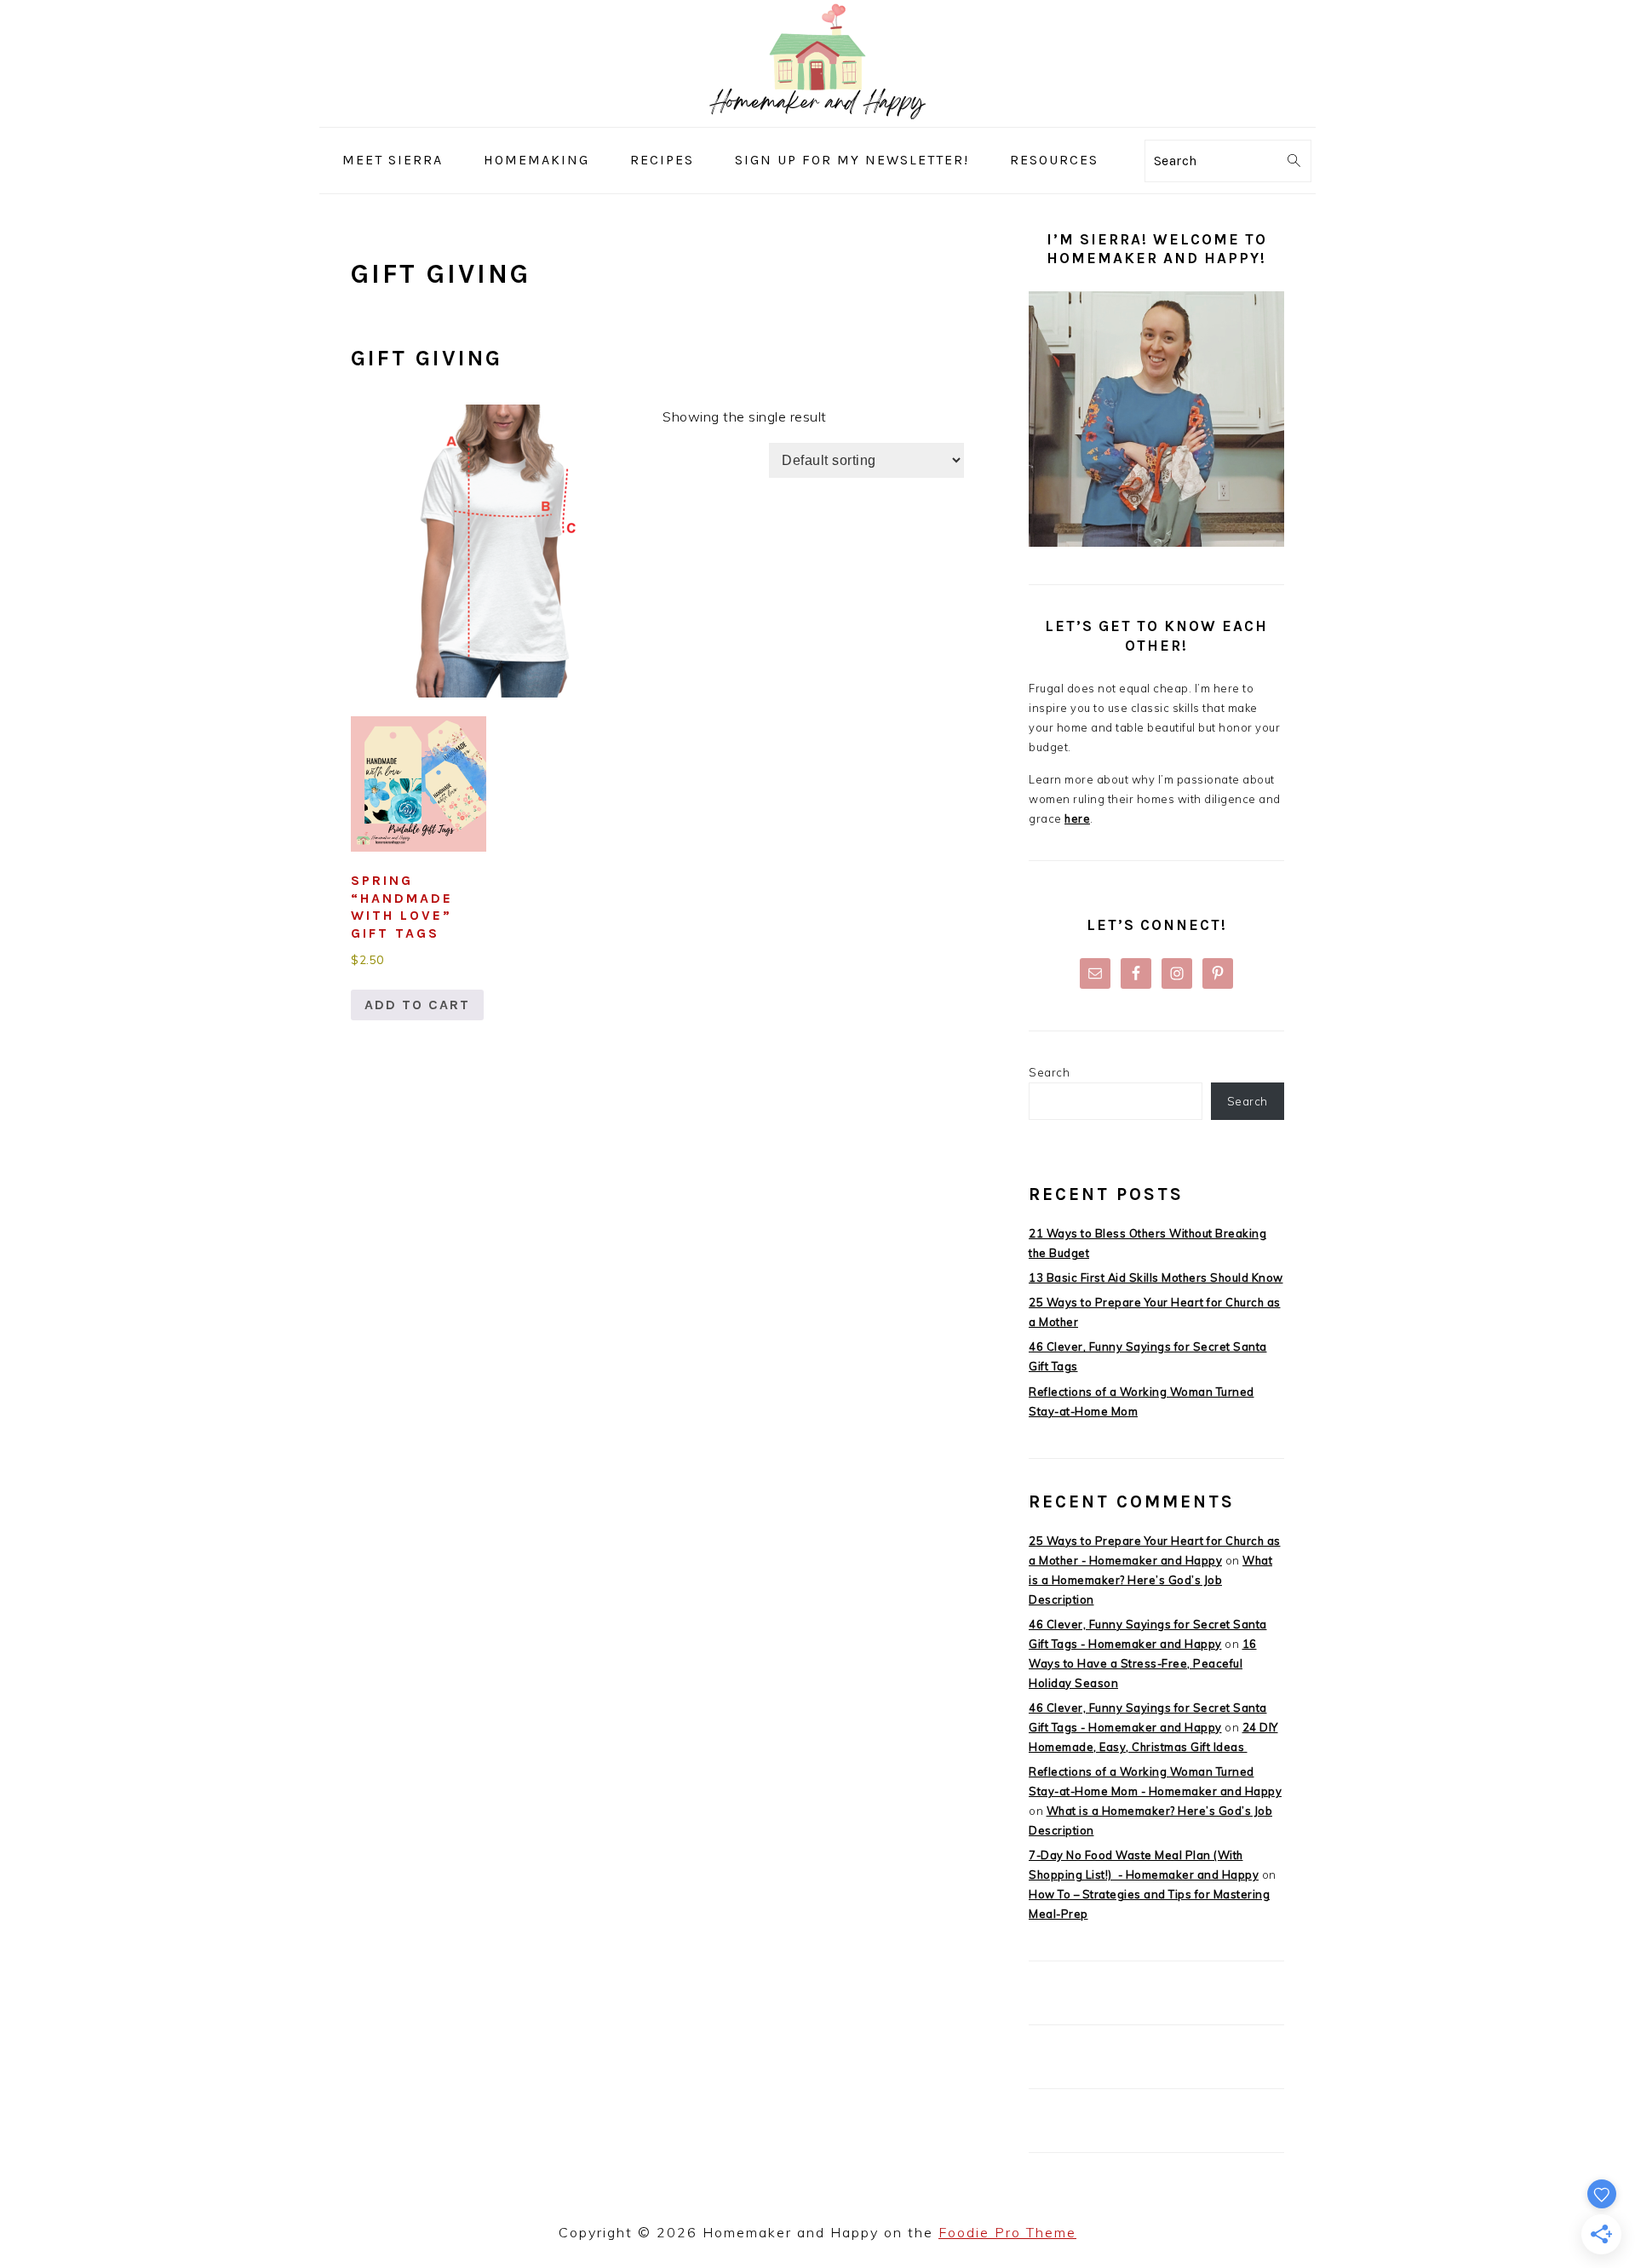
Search (1049, 1072)
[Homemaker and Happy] (817, 115)
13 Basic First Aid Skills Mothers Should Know (1156, 1278)
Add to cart (417, 1005)
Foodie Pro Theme (1007, 2232)
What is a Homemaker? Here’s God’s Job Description (1150, 1580)
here (1077, 818)
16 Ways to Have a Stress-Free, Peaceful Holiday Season (1143, 1663)
